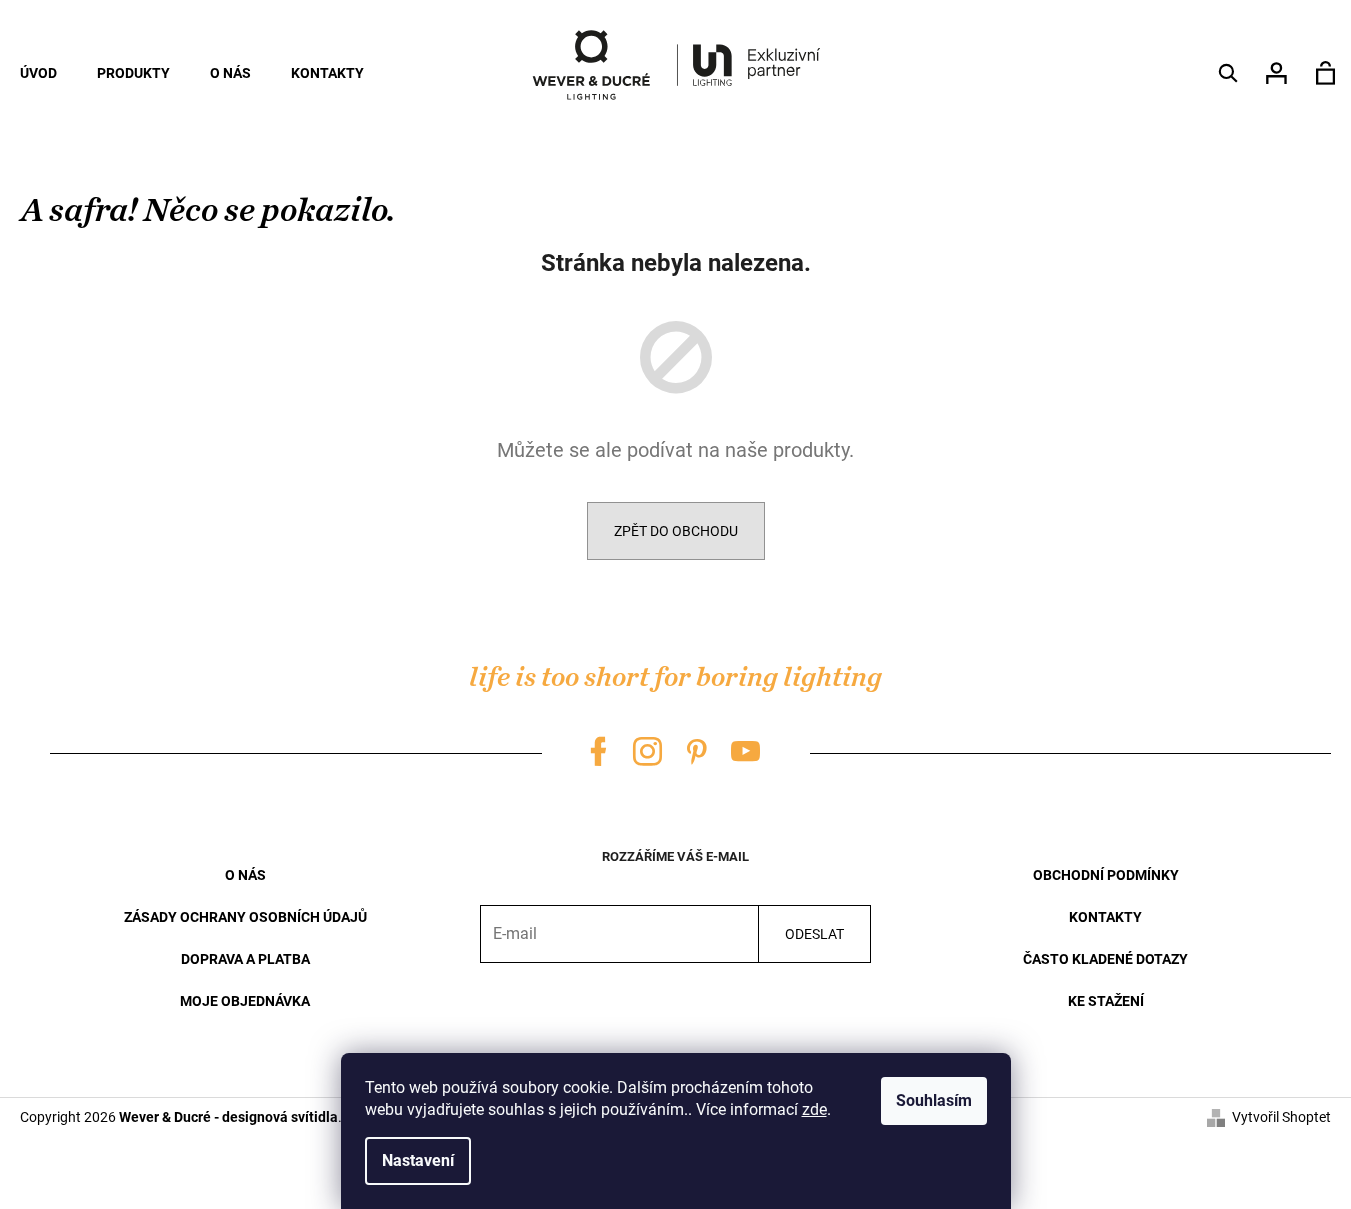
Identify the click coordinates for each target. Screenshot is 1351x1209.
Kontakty (1105, 917)
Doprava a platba (245, 959)
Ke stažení (1106, 1001)
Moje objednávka (245, 1001)
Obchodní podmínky (1106, 875)
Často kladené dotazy (1105, 959)
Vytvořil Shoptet (1281, 1117)
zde (814, 1109)
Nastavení (418, 1160)
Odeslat (814, 934)
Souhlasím (934, 1100)
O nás (245, 875)
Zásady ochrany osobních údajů (245, 917)
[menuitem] (38, 73)
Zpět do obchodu (676, 531)
